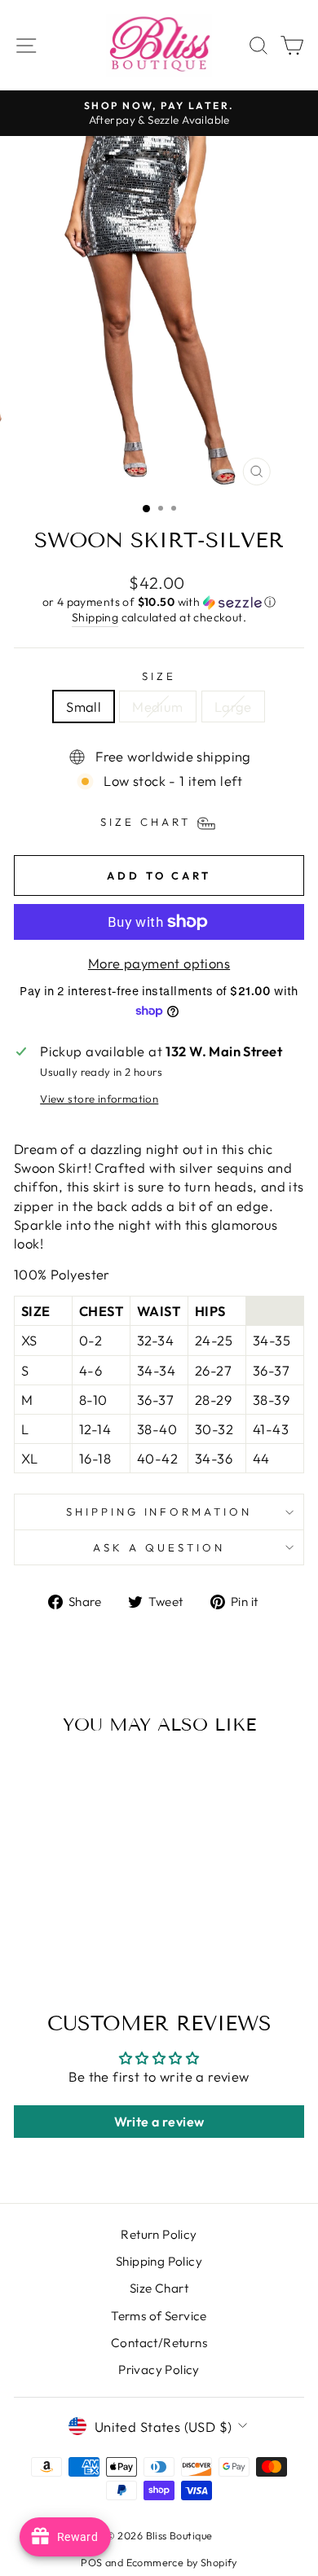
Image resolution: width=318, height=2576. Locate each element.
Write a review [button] (159, 2122)
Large (233, 707)
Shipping (95, 617)
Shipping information (159, 1512)
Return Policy (159, 2234)
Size (159, 676)
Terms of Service (159, 2316)
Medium (157, 707)
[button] (159, 602)
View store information (99, 1099)
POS (91, 2562)
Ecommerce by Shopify (182, 2562)
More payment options (159, 963)
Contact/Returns (159, 2343)
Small (84, 707)
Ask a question (159, 1547)
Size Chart (159, 2288)
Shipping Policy (159, 2261)
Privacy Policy (159, 2370)
